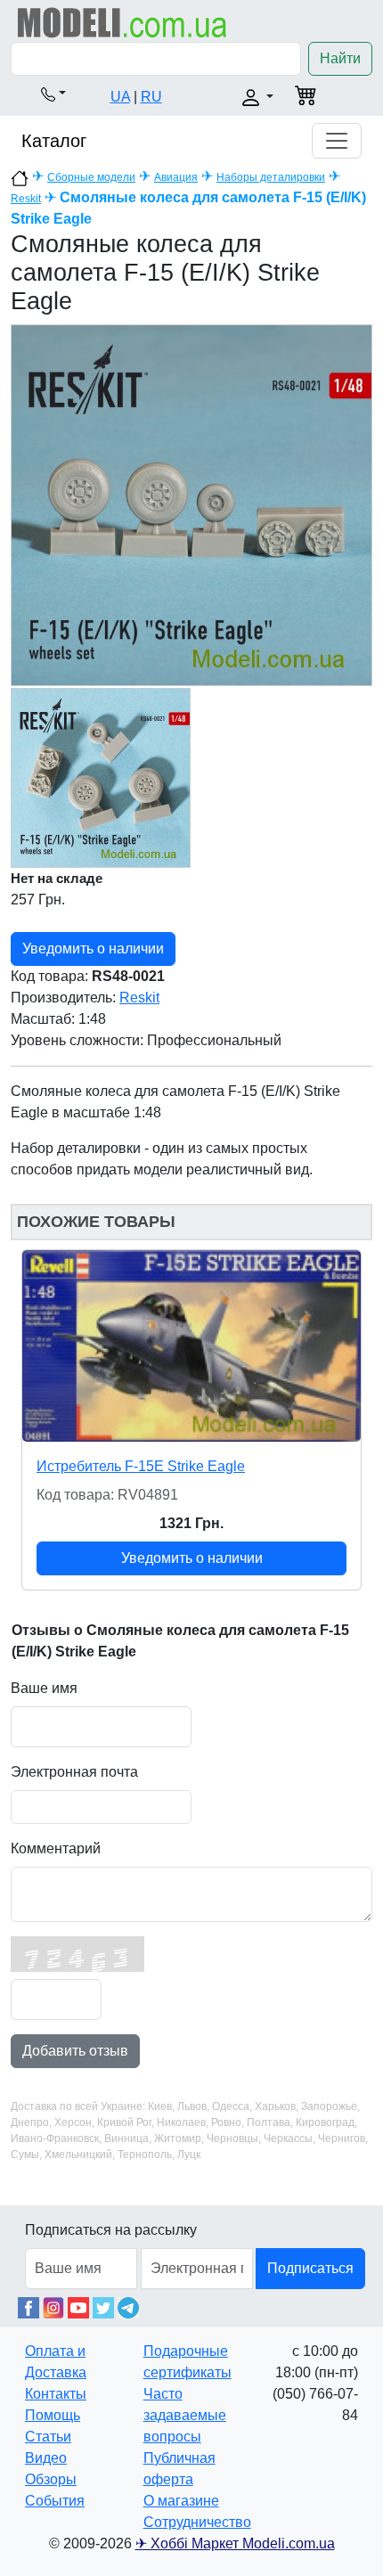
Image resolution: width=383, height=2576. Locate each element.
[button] (53, 94)
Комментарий (56, 1848)
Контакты (56, 2394)
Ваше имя (44, 1688)
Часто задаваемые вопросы (185, 2415)
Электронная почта (74, 1772)
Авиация (176, 177)
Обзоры (51, 2479)
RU (151, 97)
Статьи (48, 2437)
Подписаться (310, 2268)
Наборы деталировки (271, 177)
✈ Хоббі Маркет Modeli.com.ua (235, 2543)
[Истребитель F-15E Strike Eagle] (191, 1346)
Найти (340, 58)
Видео (46, 2458)
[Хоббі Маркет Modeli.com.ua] (122, 22)
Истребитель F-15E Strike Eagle (141, 1466)
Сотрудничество (197, 2522)
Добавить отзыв (75, 2051)
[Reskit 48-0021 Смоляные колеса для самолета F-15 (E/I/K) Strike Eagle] (191, 505)
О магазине (181, 2501)
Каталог (54, 141)
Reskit (26, 199)
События (55, 2501)
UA (120, 97)
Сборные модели (91, 177)
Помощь (53, 2415)
